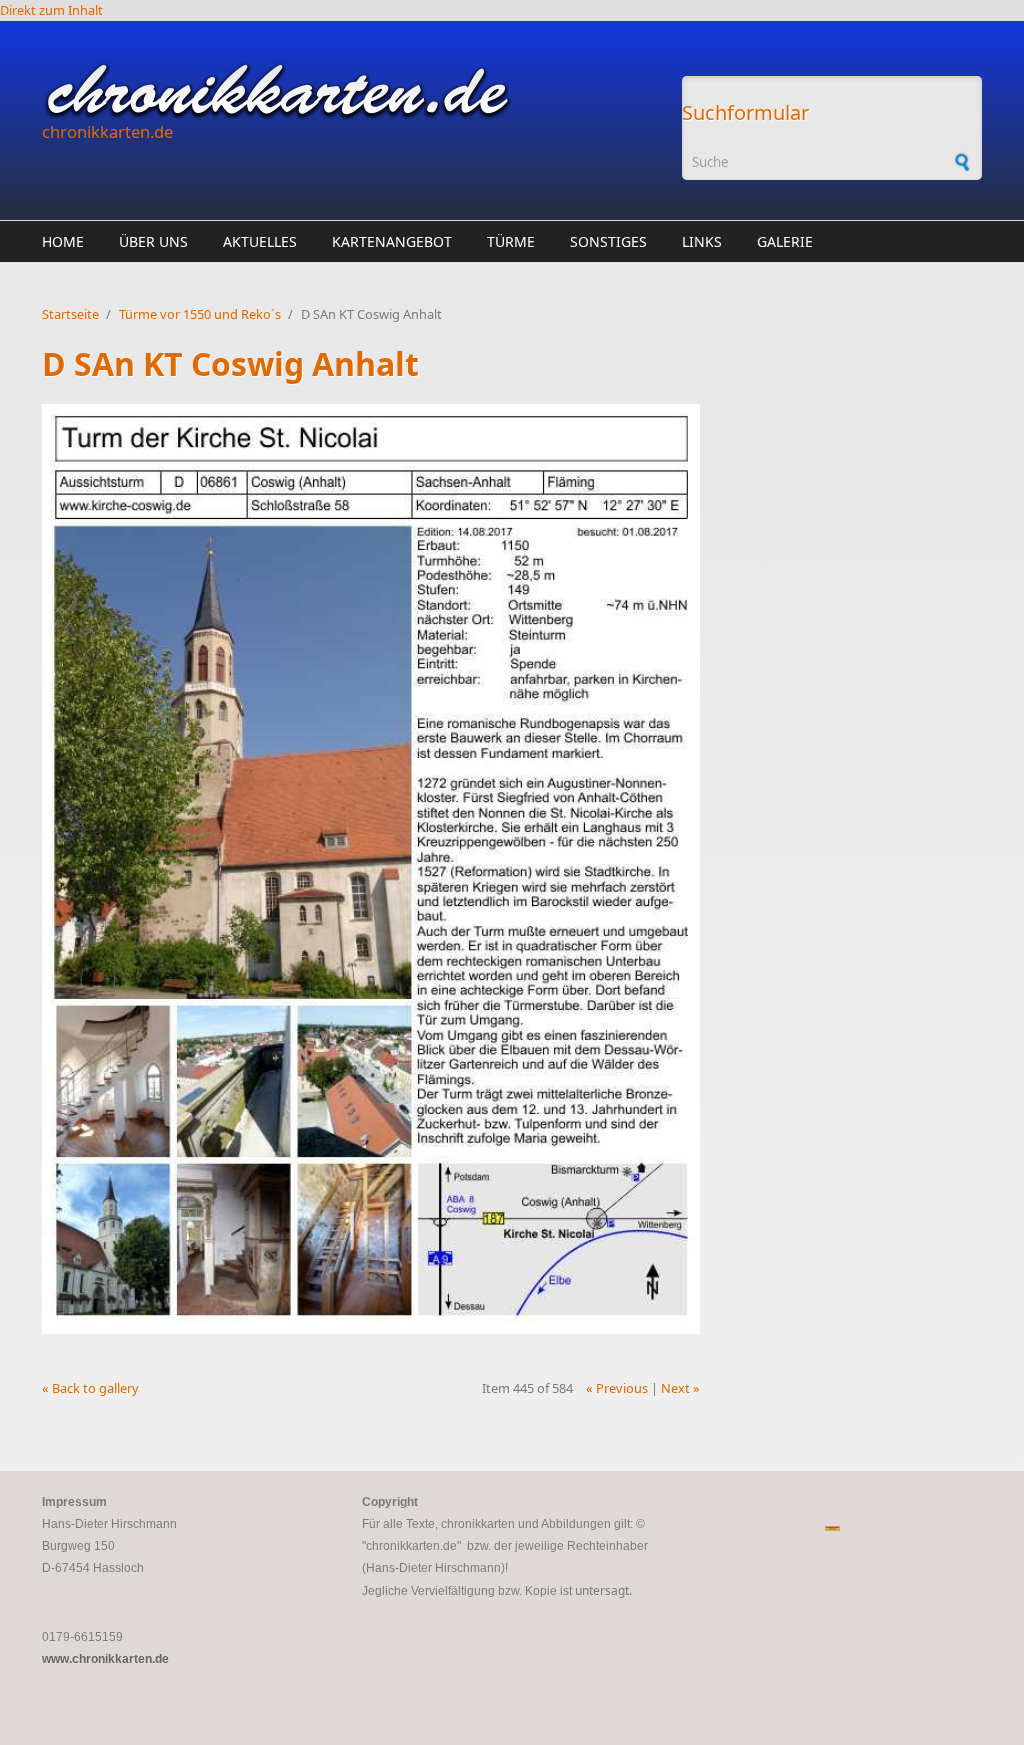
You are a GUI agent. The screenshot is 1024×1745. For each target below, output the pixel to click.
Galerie (785, 241)
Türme (511, 241)
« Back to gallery (90, 1388)
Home (63, 241)
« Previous (617, 1388)
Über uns (153, 241)
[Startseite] (352, 91)
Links (702, 241)
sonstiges (608, 241)
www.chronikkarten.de (105, 1659)
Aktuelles (260, 241)
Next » (680, 1388)
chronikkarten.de (107, 131)
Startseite (70, 314)
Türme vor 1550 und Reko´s (200, 314)
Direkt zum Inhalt (51, 10)
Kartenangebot (392, 241)
